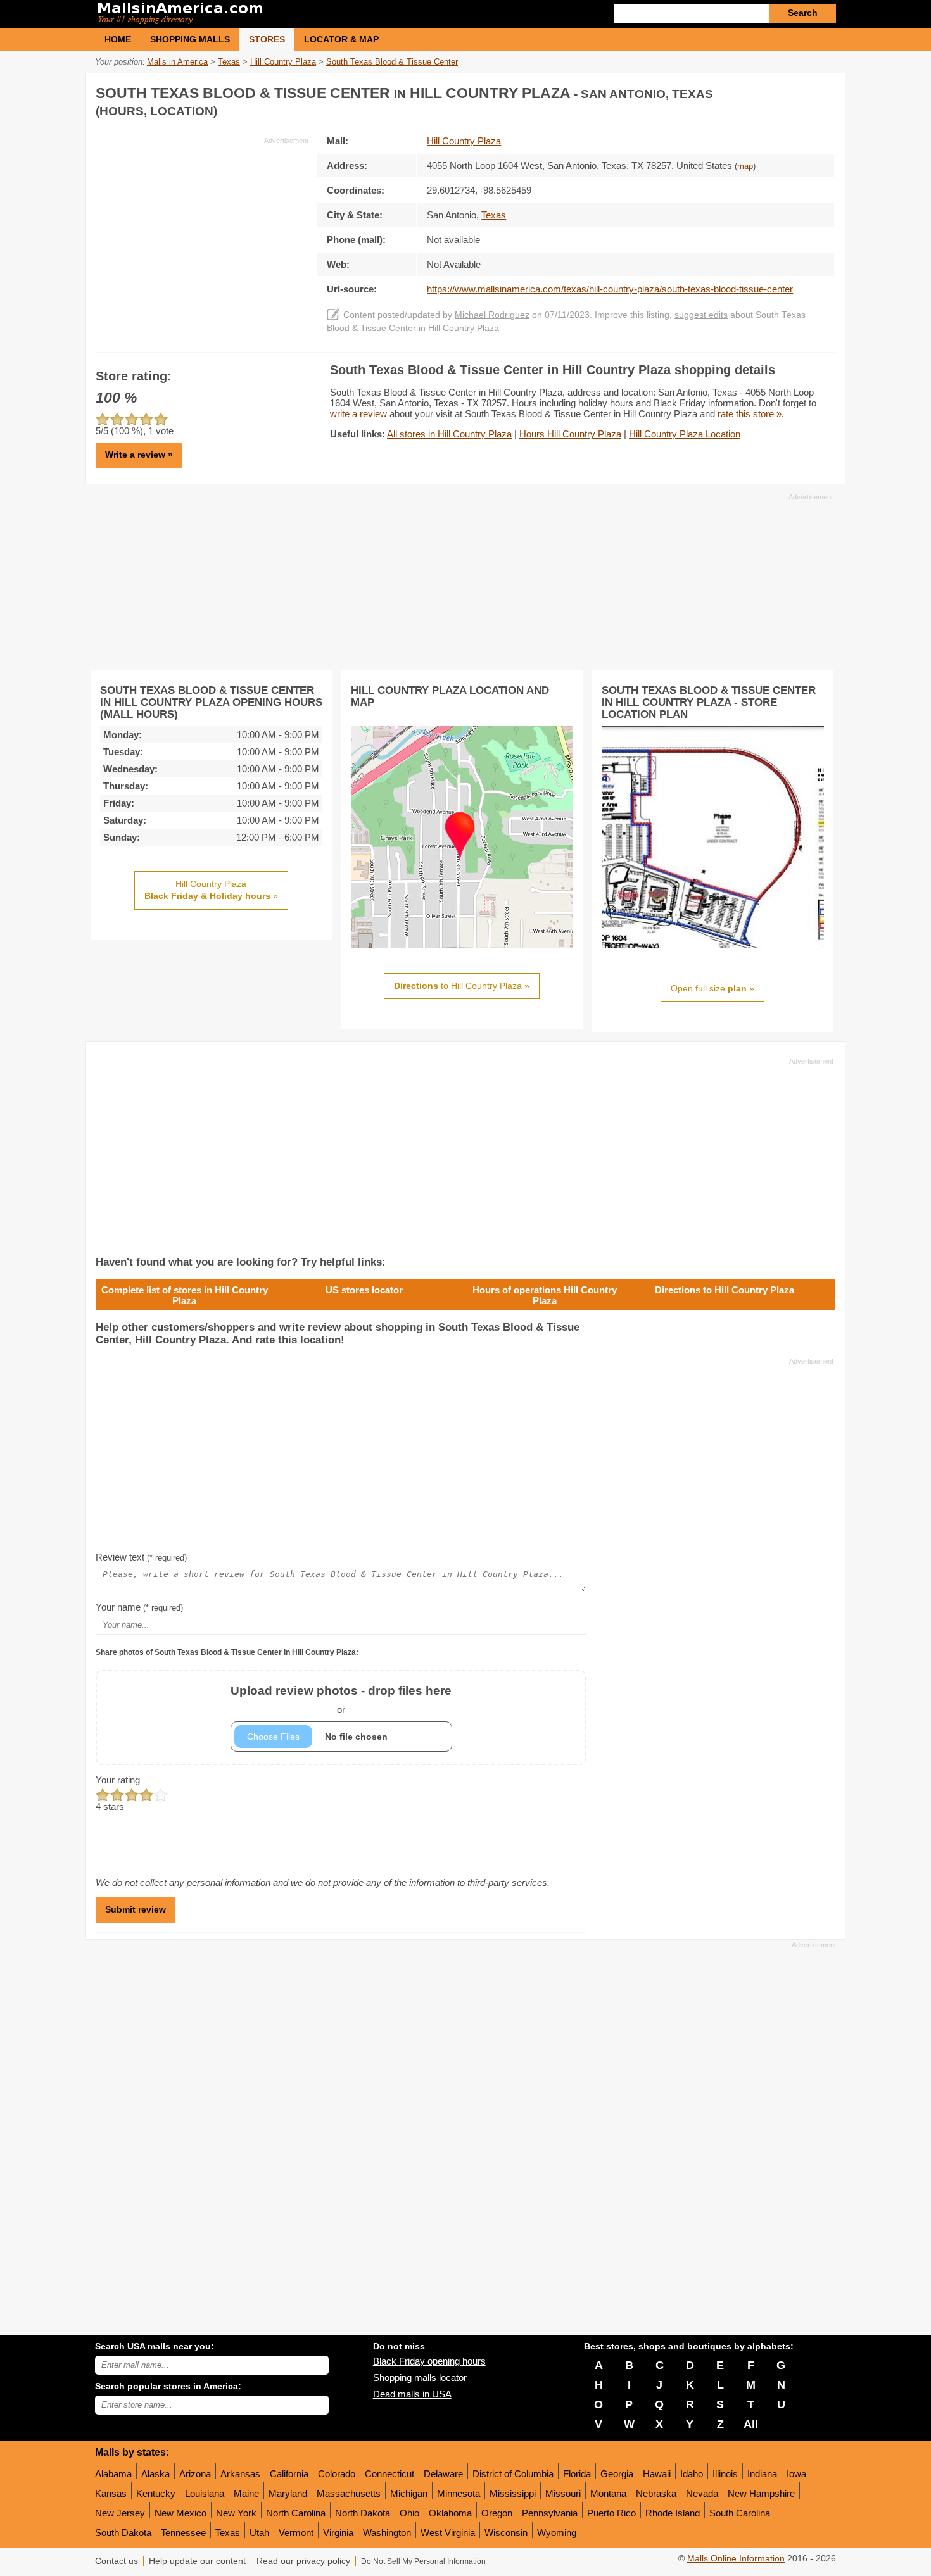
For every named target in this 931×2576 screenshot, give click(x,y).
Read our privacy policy (303, 2561)
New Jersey (120, 2513)
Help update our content (197, 2561)
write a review (358, 414)
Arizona (195, 2474)
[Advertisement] (202, 234)
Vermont (296, 2533)
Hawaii (657, 2474)
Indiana (762, 2474)
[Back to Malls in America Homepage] (280, 14)
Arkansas (240, 2474)
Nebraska (656, 2493)
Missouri (563, 2493)
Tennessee (183, 2533)
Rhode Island (673, 2513)
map (745, 166)
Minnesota (459, 2493)
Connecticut (389, 2474)
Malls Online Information (736, 2559)
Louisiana (205, 2493)
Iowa (796, 2474)
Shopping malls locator (420, 2378)
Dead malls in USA (412, 2394)
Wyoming (557, 2533)
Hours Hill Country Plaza (570, 434)
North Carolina (296, 2513)
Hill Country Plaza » (211, 890)
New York (236, 2513)
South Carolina (740, 2513)
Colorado (337, 2474)
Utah (259, 2533)
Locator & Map (341, 39)
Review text (141, 1557)
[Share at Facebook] (772, 91)
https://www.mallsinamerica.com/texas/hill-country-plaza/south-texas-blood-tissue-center (610, 289)
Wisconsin (506, 2533)
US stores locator (364, 1290)
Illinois (725, 2474)
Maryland (288, 2493)
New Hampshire (761, 2493)
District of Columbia (513, 2474)
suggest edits (701, 315)
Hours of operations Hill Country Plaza (545, 1295)
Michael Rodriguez (492, 315)
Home (118, 39)
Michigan (409, 2493)
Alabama (113, 2474)
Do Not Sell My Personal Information (423, 2561)
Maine (246, 2493)
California (289, 2474)
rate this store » (750, 414)
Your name (139, 1607)
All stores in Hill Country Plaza (449, 434)
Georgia (617, 2474)
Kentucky (156, 2493)
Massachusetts (349, 2493)
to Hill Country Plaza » (462, 986)
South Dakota (123, 2533)
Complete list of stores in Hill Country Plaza (185, 1295)
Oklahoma (450, 2513)
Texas (228, 2533)
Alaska (155, 2474)
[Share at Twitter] (798, 91)
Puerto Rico (611, 2513)
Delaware (443, 2474)
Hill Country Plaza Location (685, 434)
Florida (577, 2474)
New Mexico (180, 2513)
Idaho (692, 2474)
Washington (387, 2533)
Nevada (702, 2493)
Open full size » (712, 988)
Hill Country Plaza (464, 141)
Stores (267, 39)
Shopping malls (190, 39)
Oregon (497, 2513)
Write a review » (139, 455)
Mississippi (513, 2493)
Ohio (409, 2513)
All (751, 2424)
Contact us (117, 2561)
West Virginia (448, 2533)
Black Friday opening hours (429, 2361)
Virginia (338, 2533)
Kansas (111, 2493)
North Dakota (363, 2513)
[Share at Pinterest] (824, 91)
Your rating (118, 1780)
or (341, 1700)
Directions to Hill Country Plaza (725, 1290)
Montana (608, 2493)
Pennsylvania (550, 2513)
